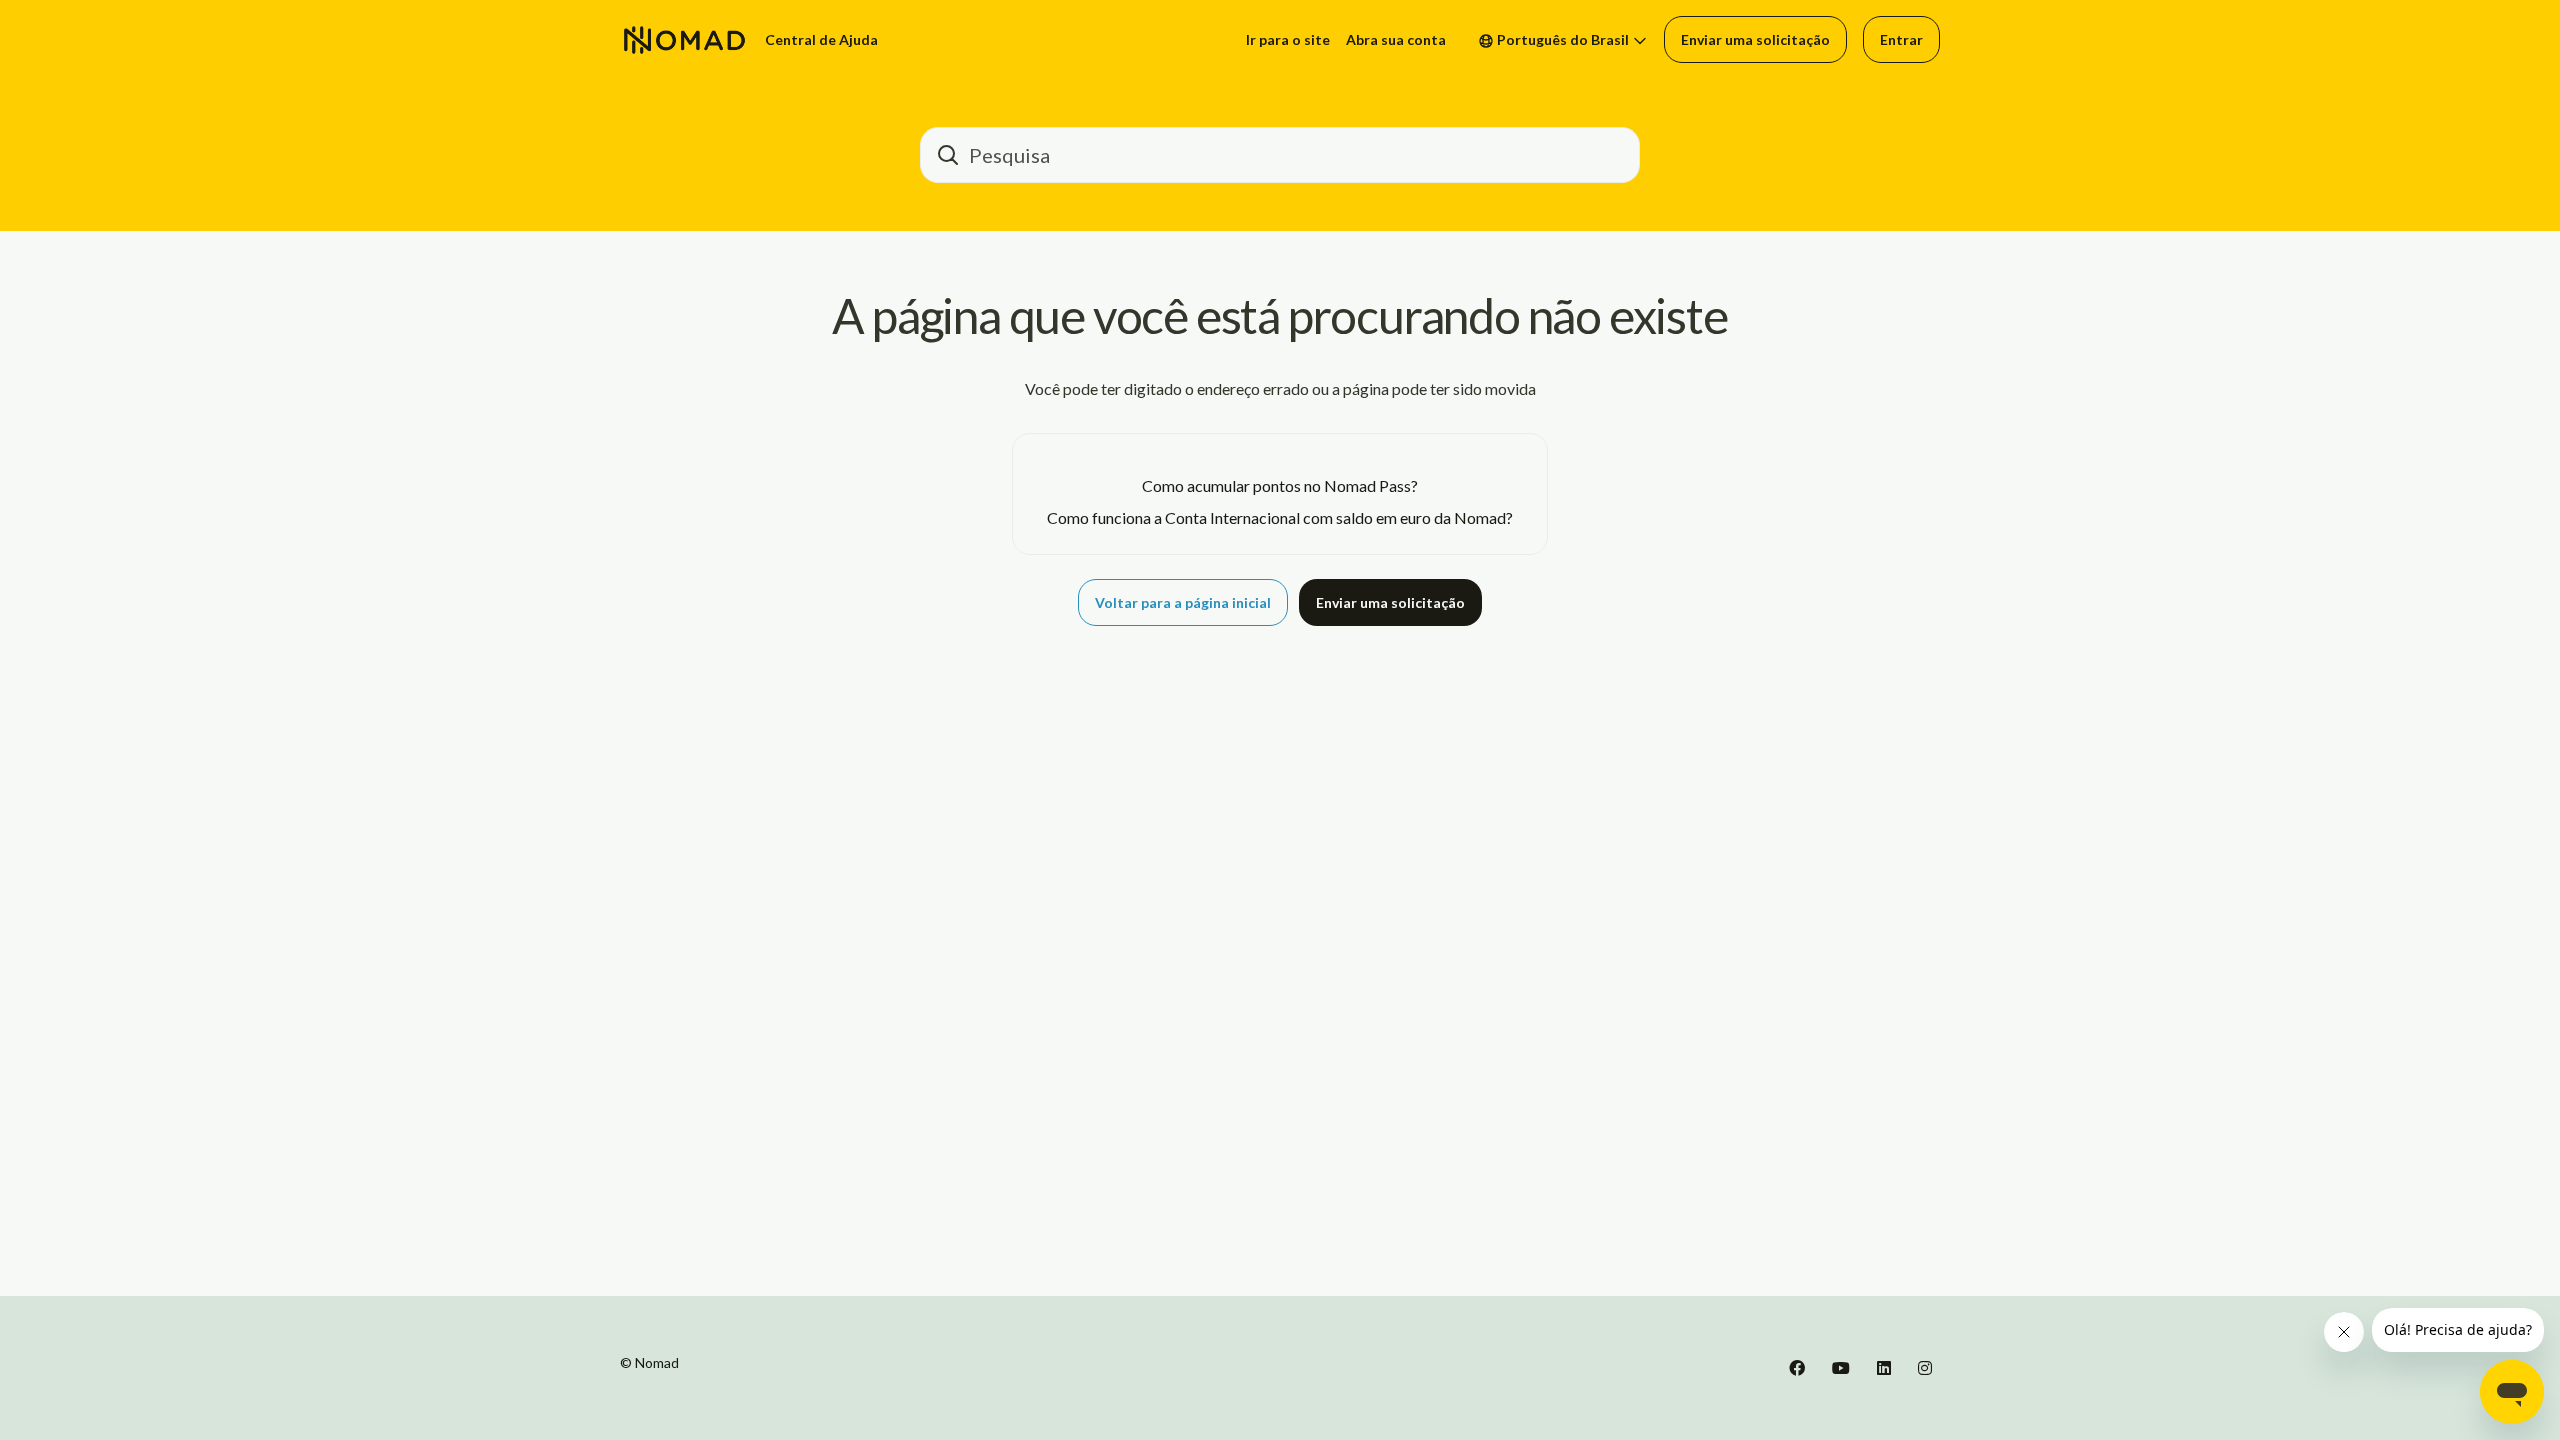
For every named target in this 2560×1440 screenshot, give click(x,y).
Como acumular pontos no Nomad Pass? (1280, 485)
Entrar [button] (1901, 39)
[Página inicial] (684, 40)
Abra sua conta (1396, 39)
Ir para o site (1288, 39)
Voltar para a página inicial (1183, 602)
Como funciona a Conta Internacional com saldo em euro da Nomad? (1280, 517)
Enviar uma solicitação (1755, 39)
